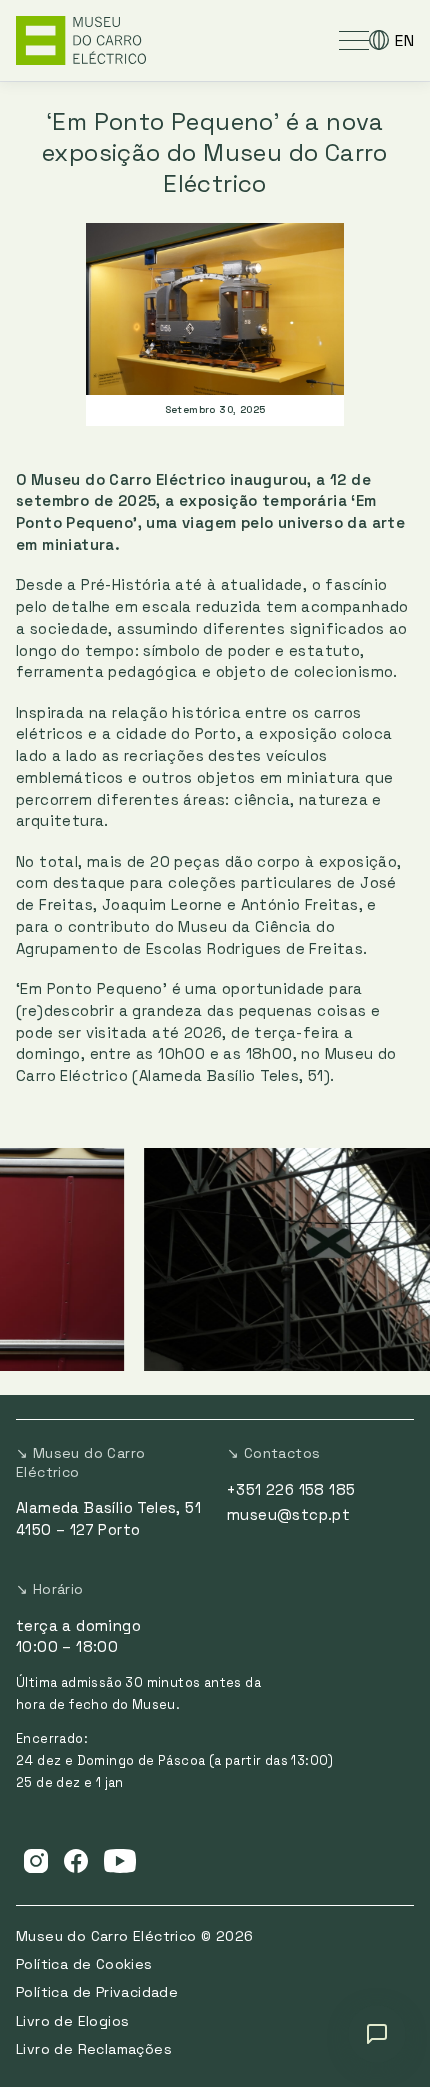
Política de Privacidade (97, 1992)
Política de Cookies (84, 1964)
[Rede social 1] (36, 1860)
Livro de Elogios (72, 2021)
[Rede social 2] (76, 1860)
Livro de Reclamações (94, 2049)
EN (404, 40)
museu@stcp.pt (288, 1514)
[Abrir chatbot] (377, 2034)
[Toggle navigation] (354, 40)
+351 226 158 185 (291, 1489)
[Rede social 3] (120, 1860)
